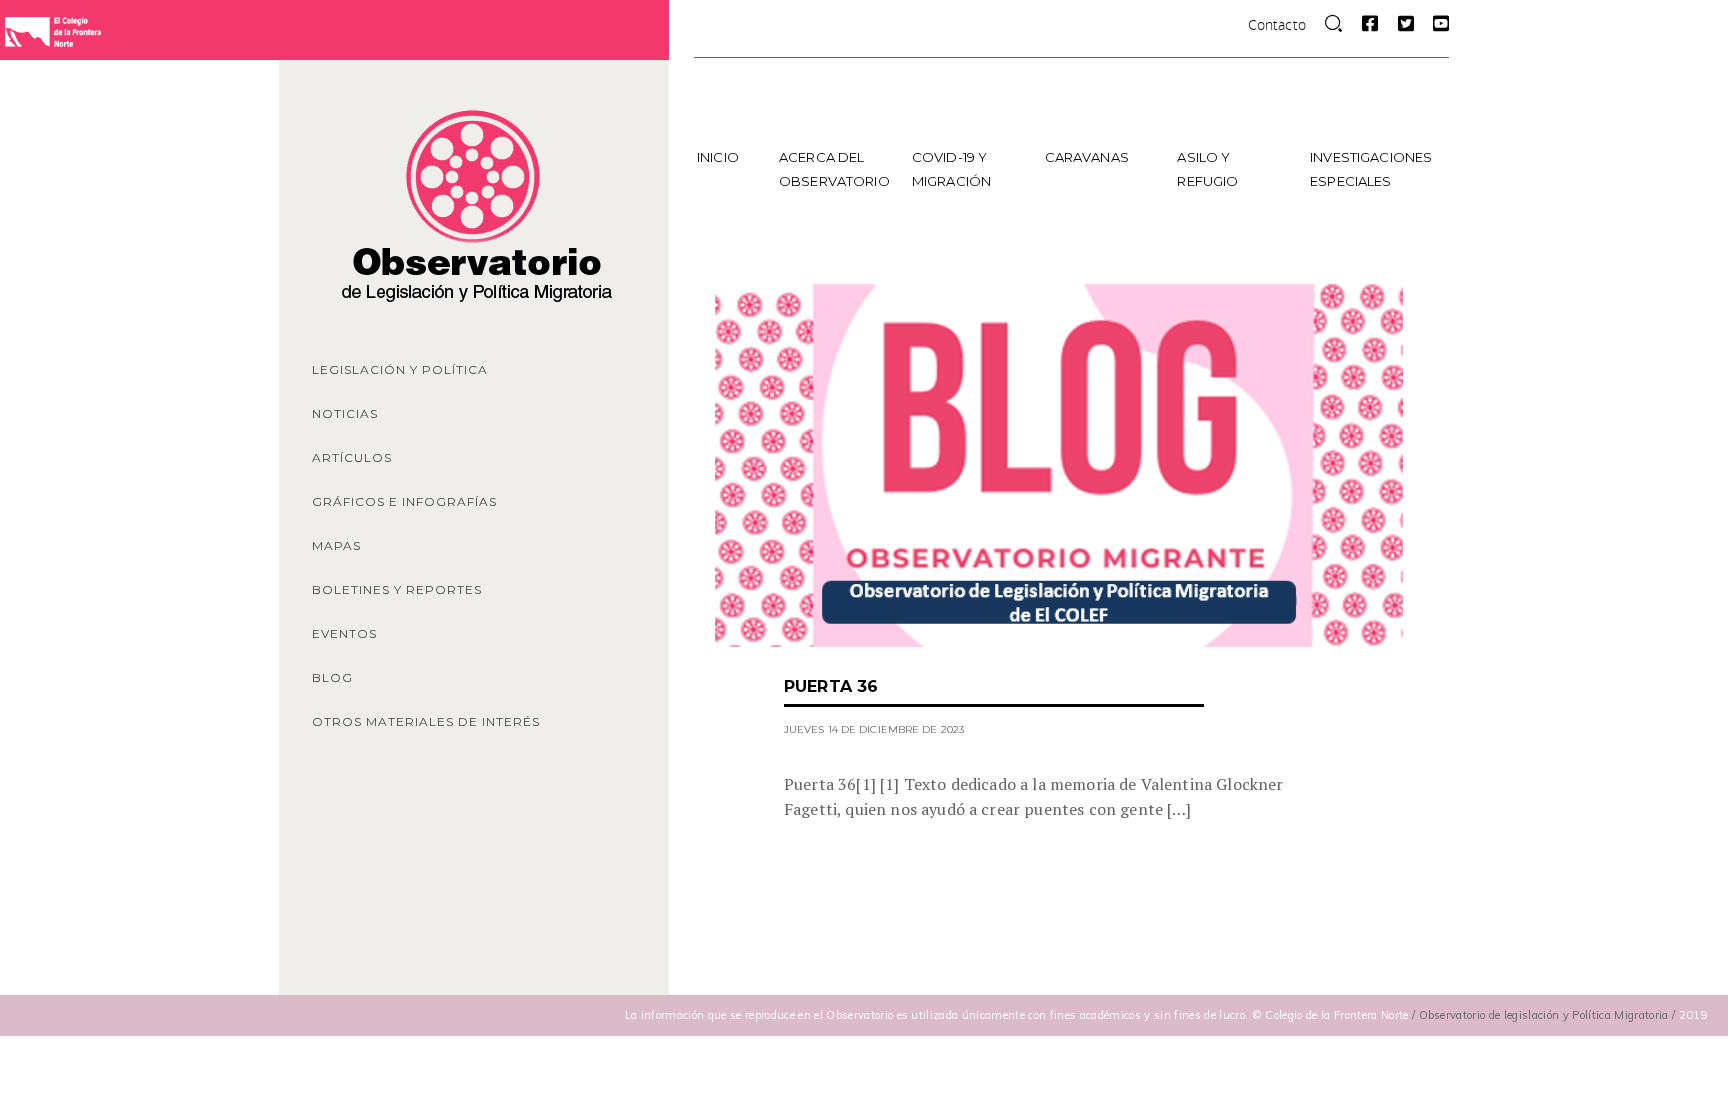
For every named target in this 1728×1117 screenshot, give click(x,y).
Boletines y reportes (397, 589)
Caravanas (1087, 157)
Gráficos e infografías (404, 501)
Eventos (344, 633)
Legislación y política (400, 369)
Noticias (345, 413)
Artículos (352, 457)
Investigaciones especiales (1369, 169)
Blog (332, 677)
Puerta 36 (831, 686)
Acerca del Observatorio (834, 169)
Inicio (718, 157)
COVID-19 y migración (951, 169)
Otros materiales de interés (426, 721)
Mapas (336, 545)
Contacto (1277, 24)
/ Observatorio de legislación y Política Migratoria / (1545, 1015)
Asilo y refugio (1207, 169)
